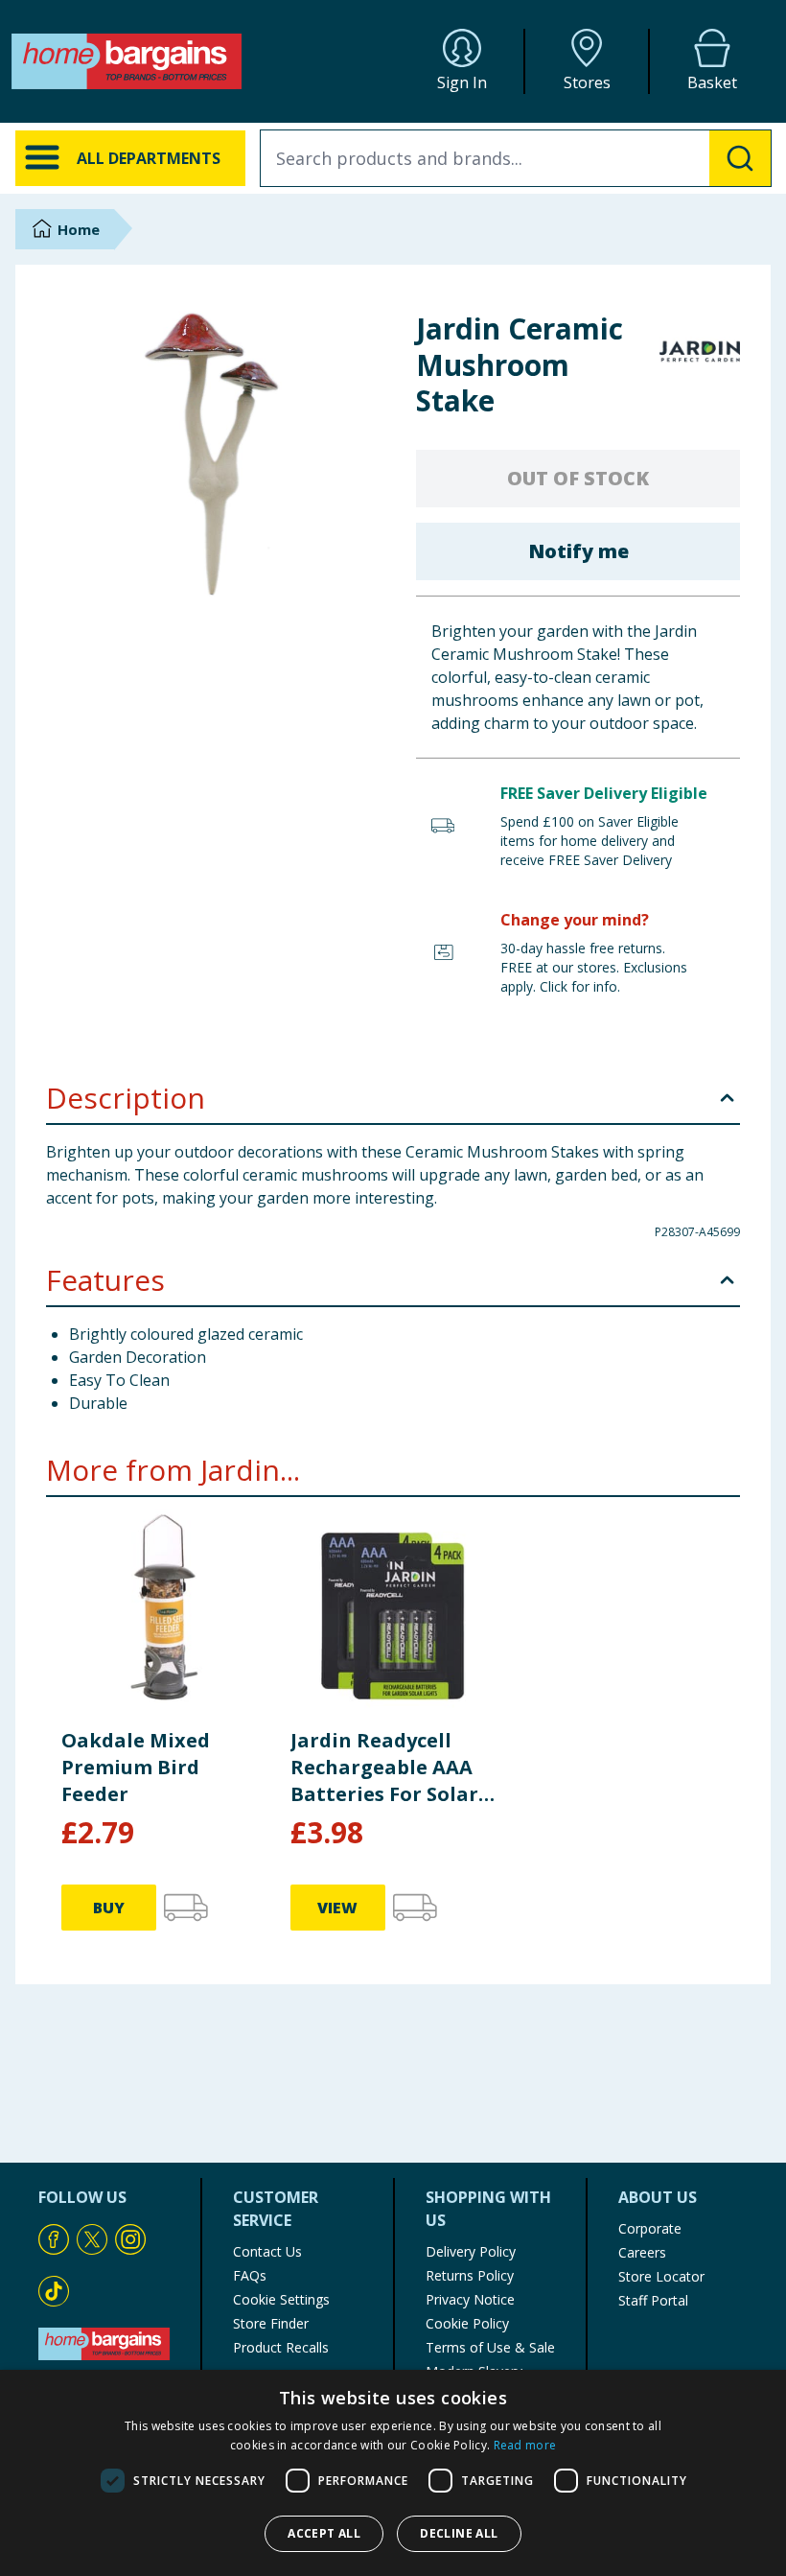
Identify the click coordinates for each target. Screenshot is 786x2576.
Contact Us (267, 2251)
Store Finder (271, 2323)
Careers (642, 2252)
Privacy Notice (470, 2299)
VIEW (337, 1908)
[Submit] (740, 158)
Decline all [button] (459, 2533)
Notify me (578, 551)
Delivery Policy (471, 2251)
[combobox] (516, 158)
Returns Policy (470, 2275)
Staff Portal (653, 2300)
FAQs (250, 2275)
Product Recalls (281, 2347)
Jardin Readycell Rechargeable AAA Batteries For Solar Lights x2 (384, 1768)
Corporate (650, 2228)
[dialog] (393, 2473)
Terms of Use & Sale (490, 2347)
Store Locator (661, 2276)
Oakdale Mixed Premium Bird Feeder (136, 1767)
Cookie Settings (281, 2299)
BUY (109, 1908)
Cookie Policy (467, 2323)
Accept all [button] (324, 2533)
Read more (525, 2445)
